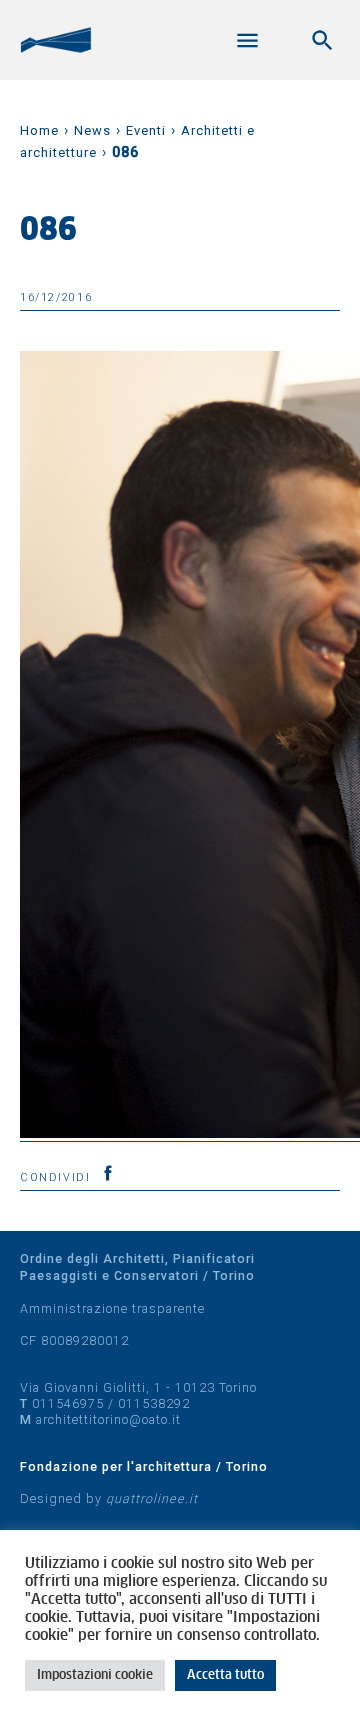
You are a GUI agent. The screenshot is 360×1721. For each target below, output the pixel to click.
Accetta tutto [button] (225, 1675)
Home (39, 130)
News (92, 130)
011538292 (154, 1403)
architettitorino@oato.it (108, 1419)
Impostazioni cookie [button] (95, 1675)
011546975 (68, 1403)
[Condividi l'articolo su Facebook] (108, 1173)
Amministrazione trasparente (112, 1308)
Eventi (146, 130)
